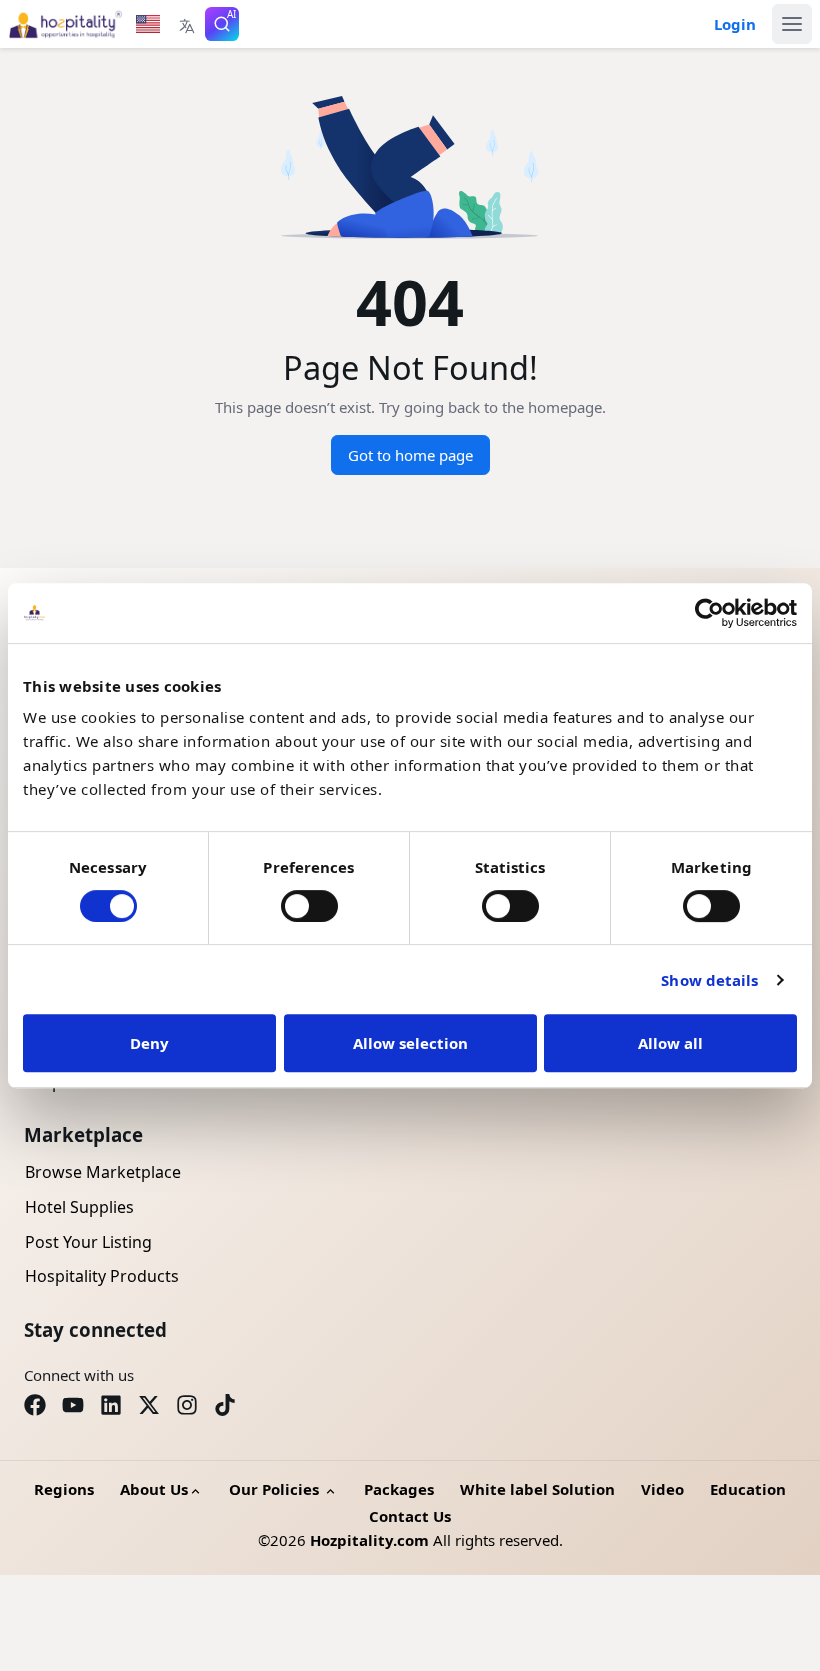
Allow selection (410, 1043)
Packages (399, 1489)
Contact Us (410, 1516)
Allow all (670, 1043)
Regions (64, 1489)
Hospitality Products (102, 1276)
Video (662, 1489)
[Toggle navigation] (792, 24)
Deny (149, 1043)
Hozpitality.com (369, 1540)
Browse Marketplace (103, 1172)
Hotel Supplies (79, 1207)
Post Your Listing (88, 1242)
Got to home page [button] (410, 455)
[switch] (309, 906)
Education (748, 1489)
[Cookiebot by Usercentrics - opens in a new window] (709, 613)
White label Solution (537, 1489)
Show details (709, 980)
